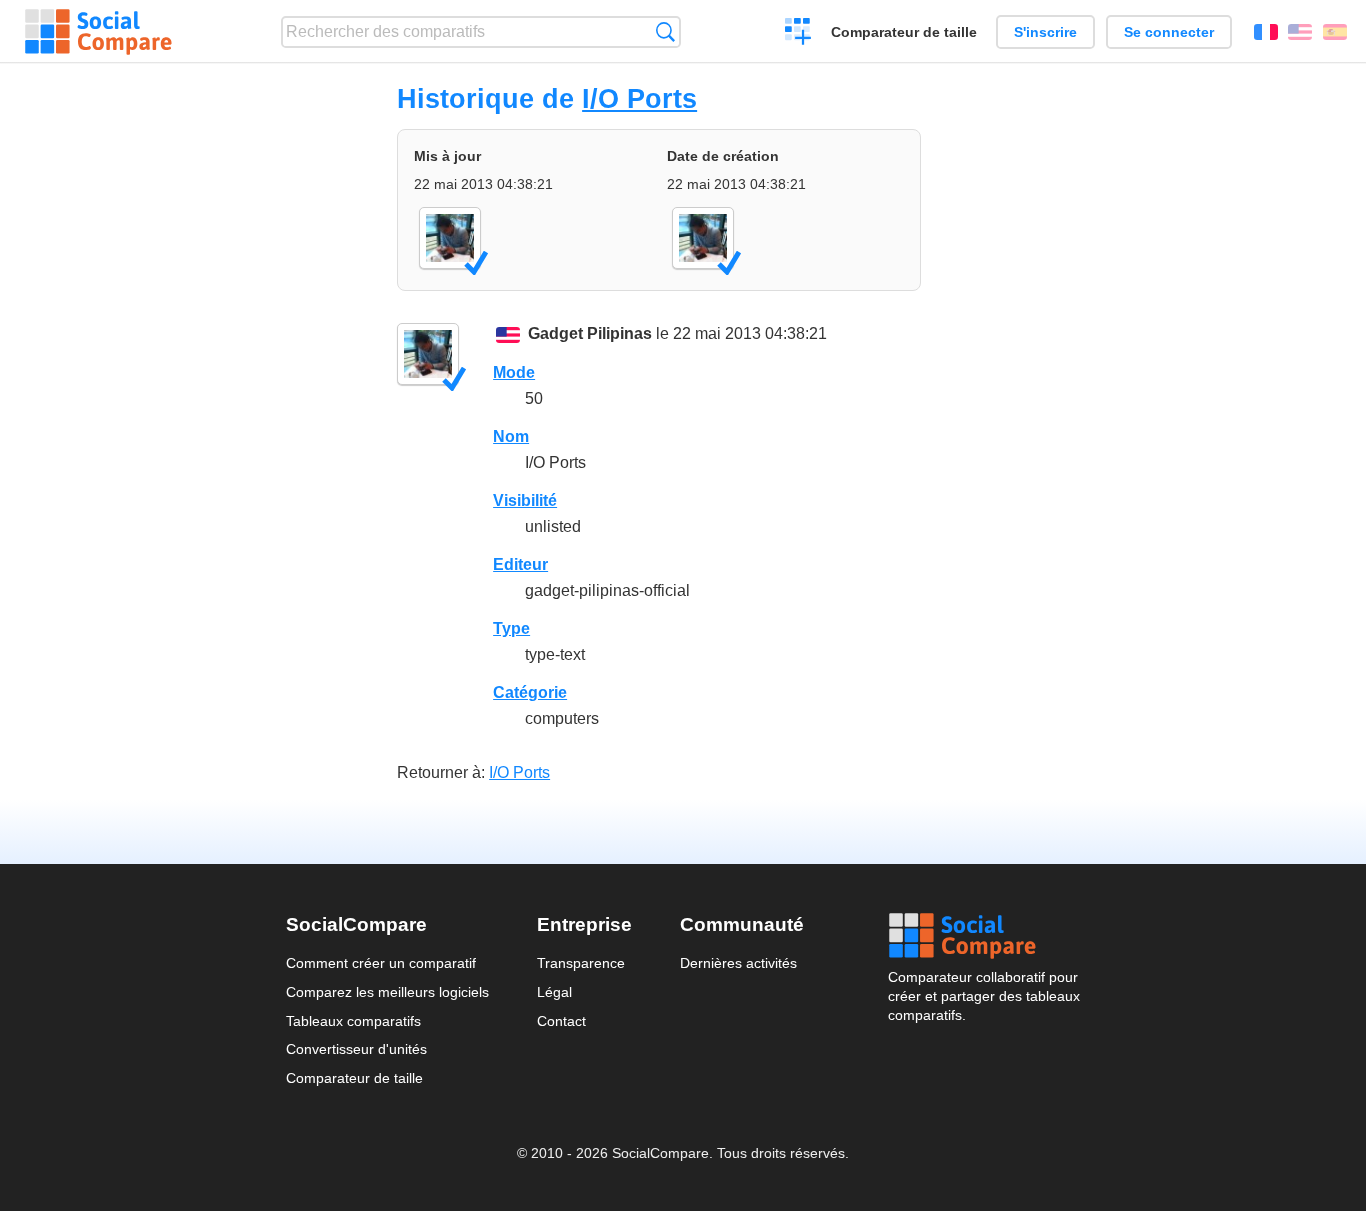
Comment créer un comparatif (381, 963)
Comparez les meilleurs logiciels (387, 992)
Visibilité (525, 500)
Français (1266, 32)
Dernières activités (738, 963)
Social (984, 936)
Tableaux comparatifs (353, 1021)
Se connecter (1169, 32)
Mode (514, 372)
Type (511, 628)
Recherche (665, 31)
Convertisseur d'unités (356, 1049)
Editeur (520, 564)
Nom (511, 436)
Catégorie (530, 692)
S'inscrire (1045, 32)
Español (1335, 32)
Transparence (581, 963)
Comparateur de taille (904, 32)
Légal (554, 992)
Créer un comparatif (798, 34)
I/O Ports (639, 98)
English (1300, 32)
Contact (561, 1021)
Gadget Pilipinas (590, 333)
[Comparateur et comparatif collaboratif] (98, 32)
